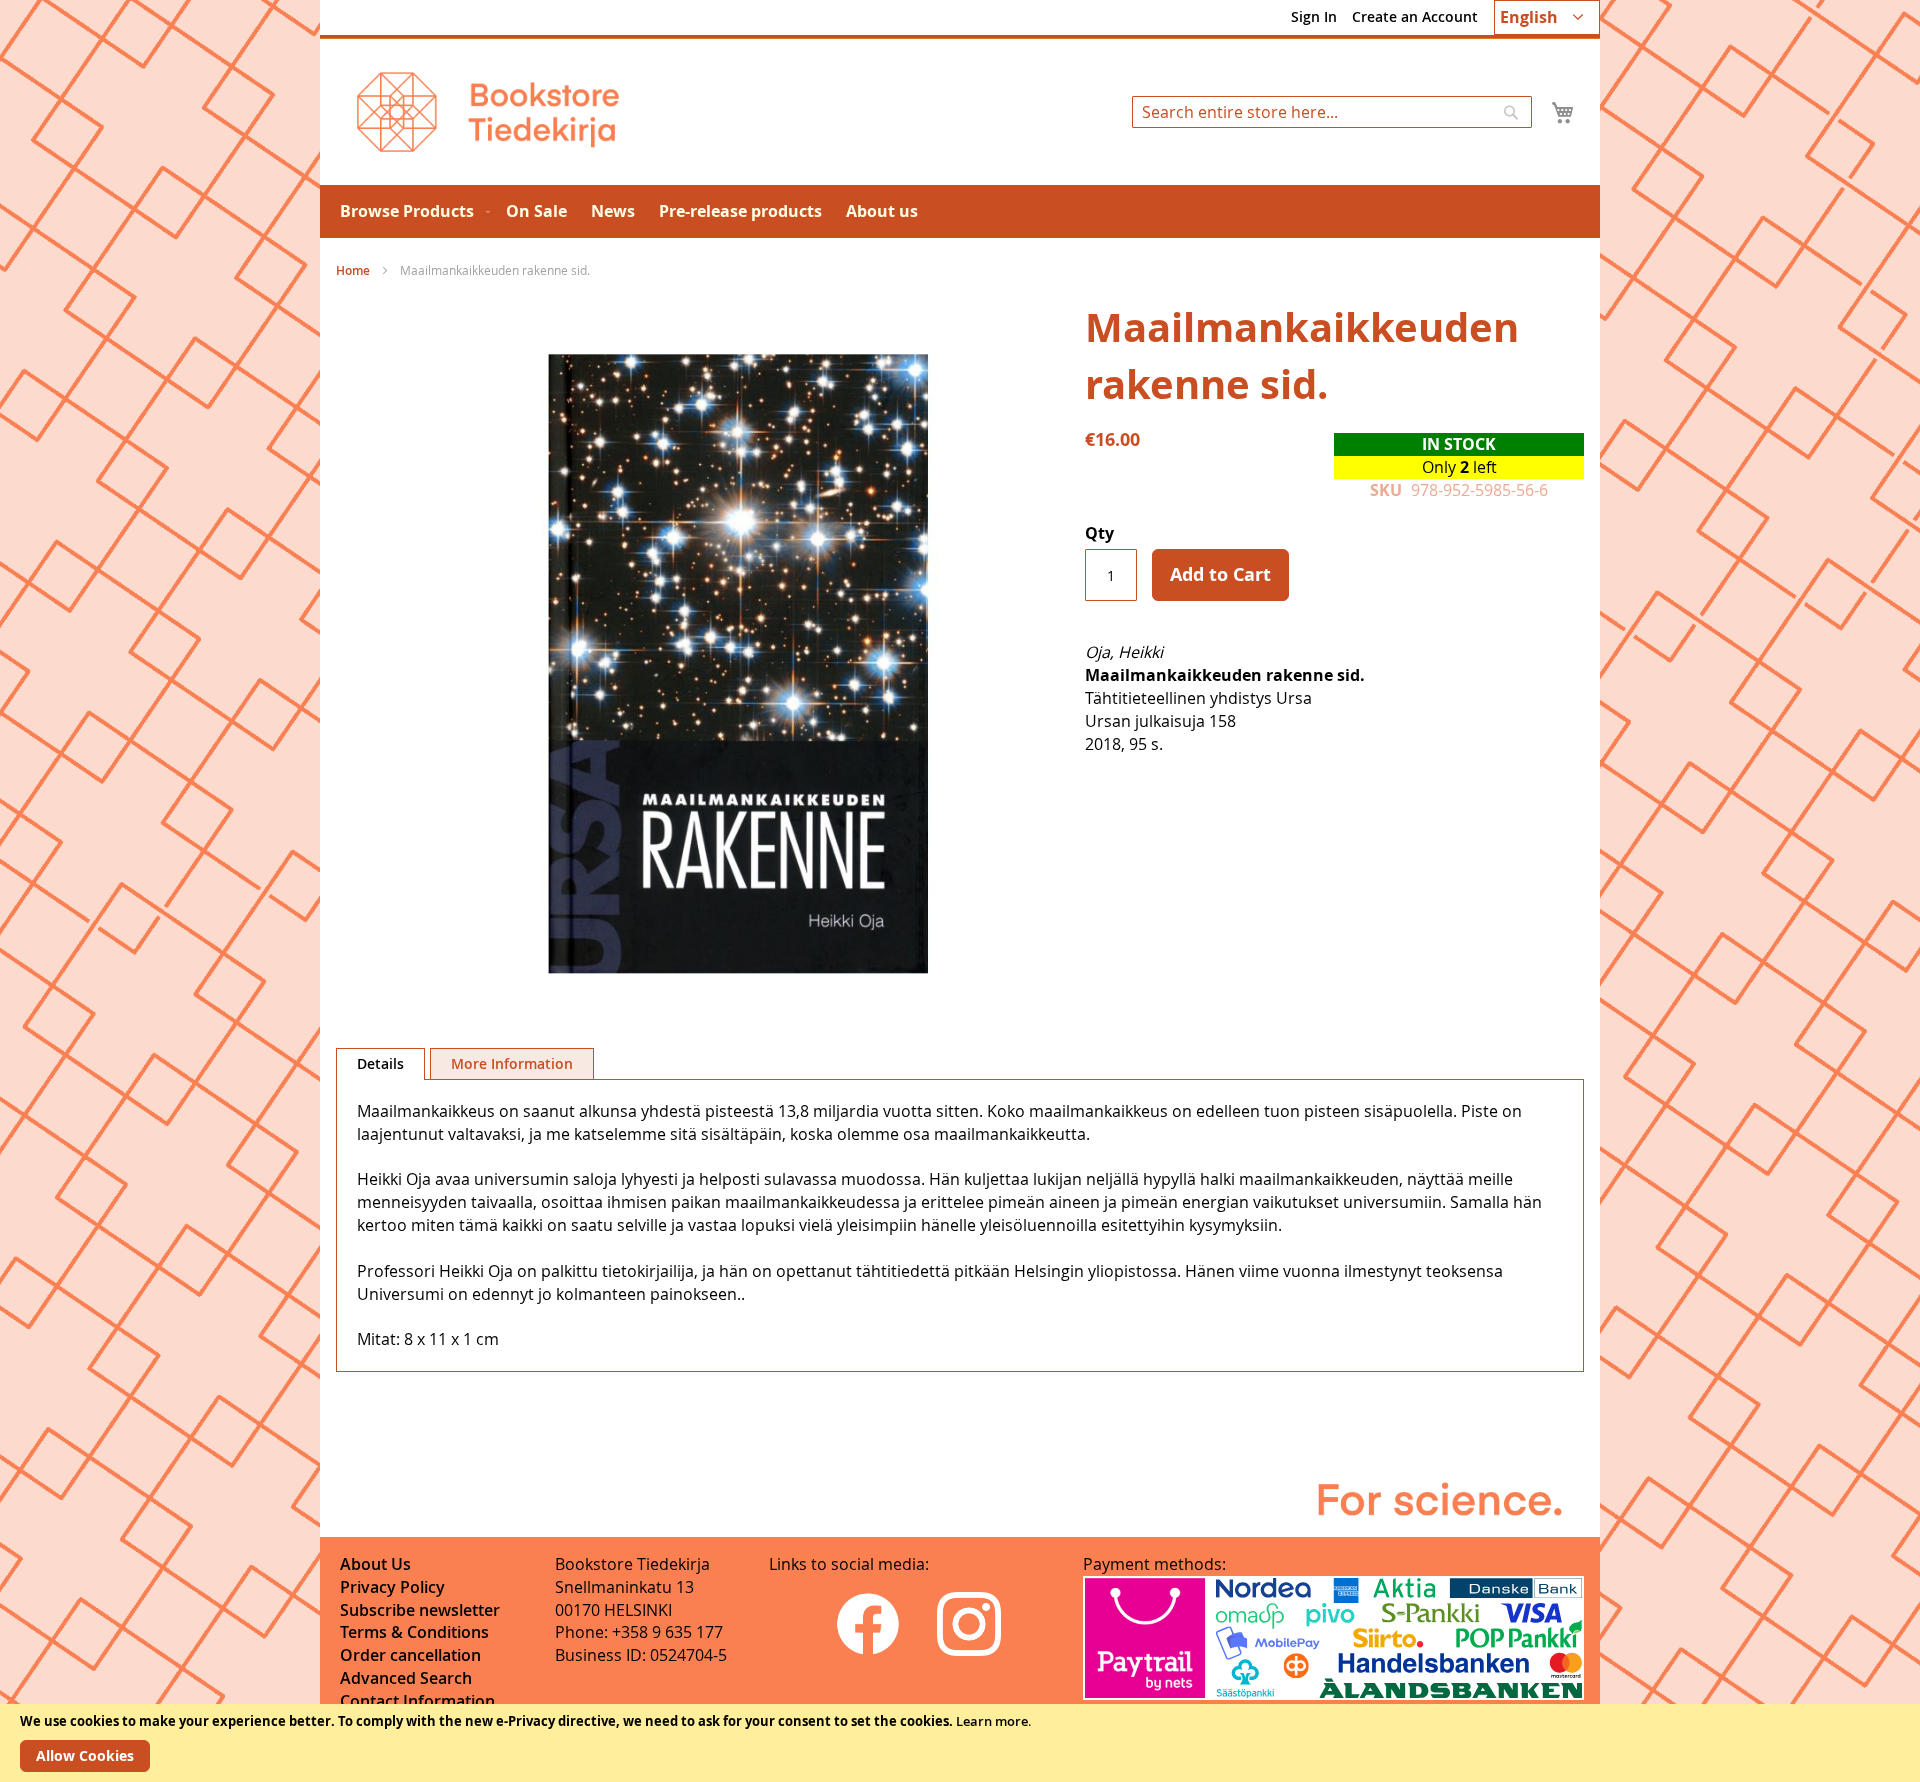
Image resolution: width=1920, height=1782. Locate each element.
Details (380, 1063)
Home (353, 270)
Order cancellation (410, 1655)
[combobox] (1332, 112)
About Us (375, 1564)
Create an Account (1415, 16)
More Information (512, 1063)
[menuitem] (411, 211)
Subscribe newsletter (420, 1610)
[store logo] (488, 112)
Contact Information (417, 1701)
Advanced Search (406, 1678)
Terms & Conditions (414, 1632)
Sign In (1314, 16)
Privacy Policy (392, 1587)
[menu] (960, 211)
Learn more (992, 1721)
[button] (1547, 17)
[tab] (380, 1064)
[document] (960, 1743)
